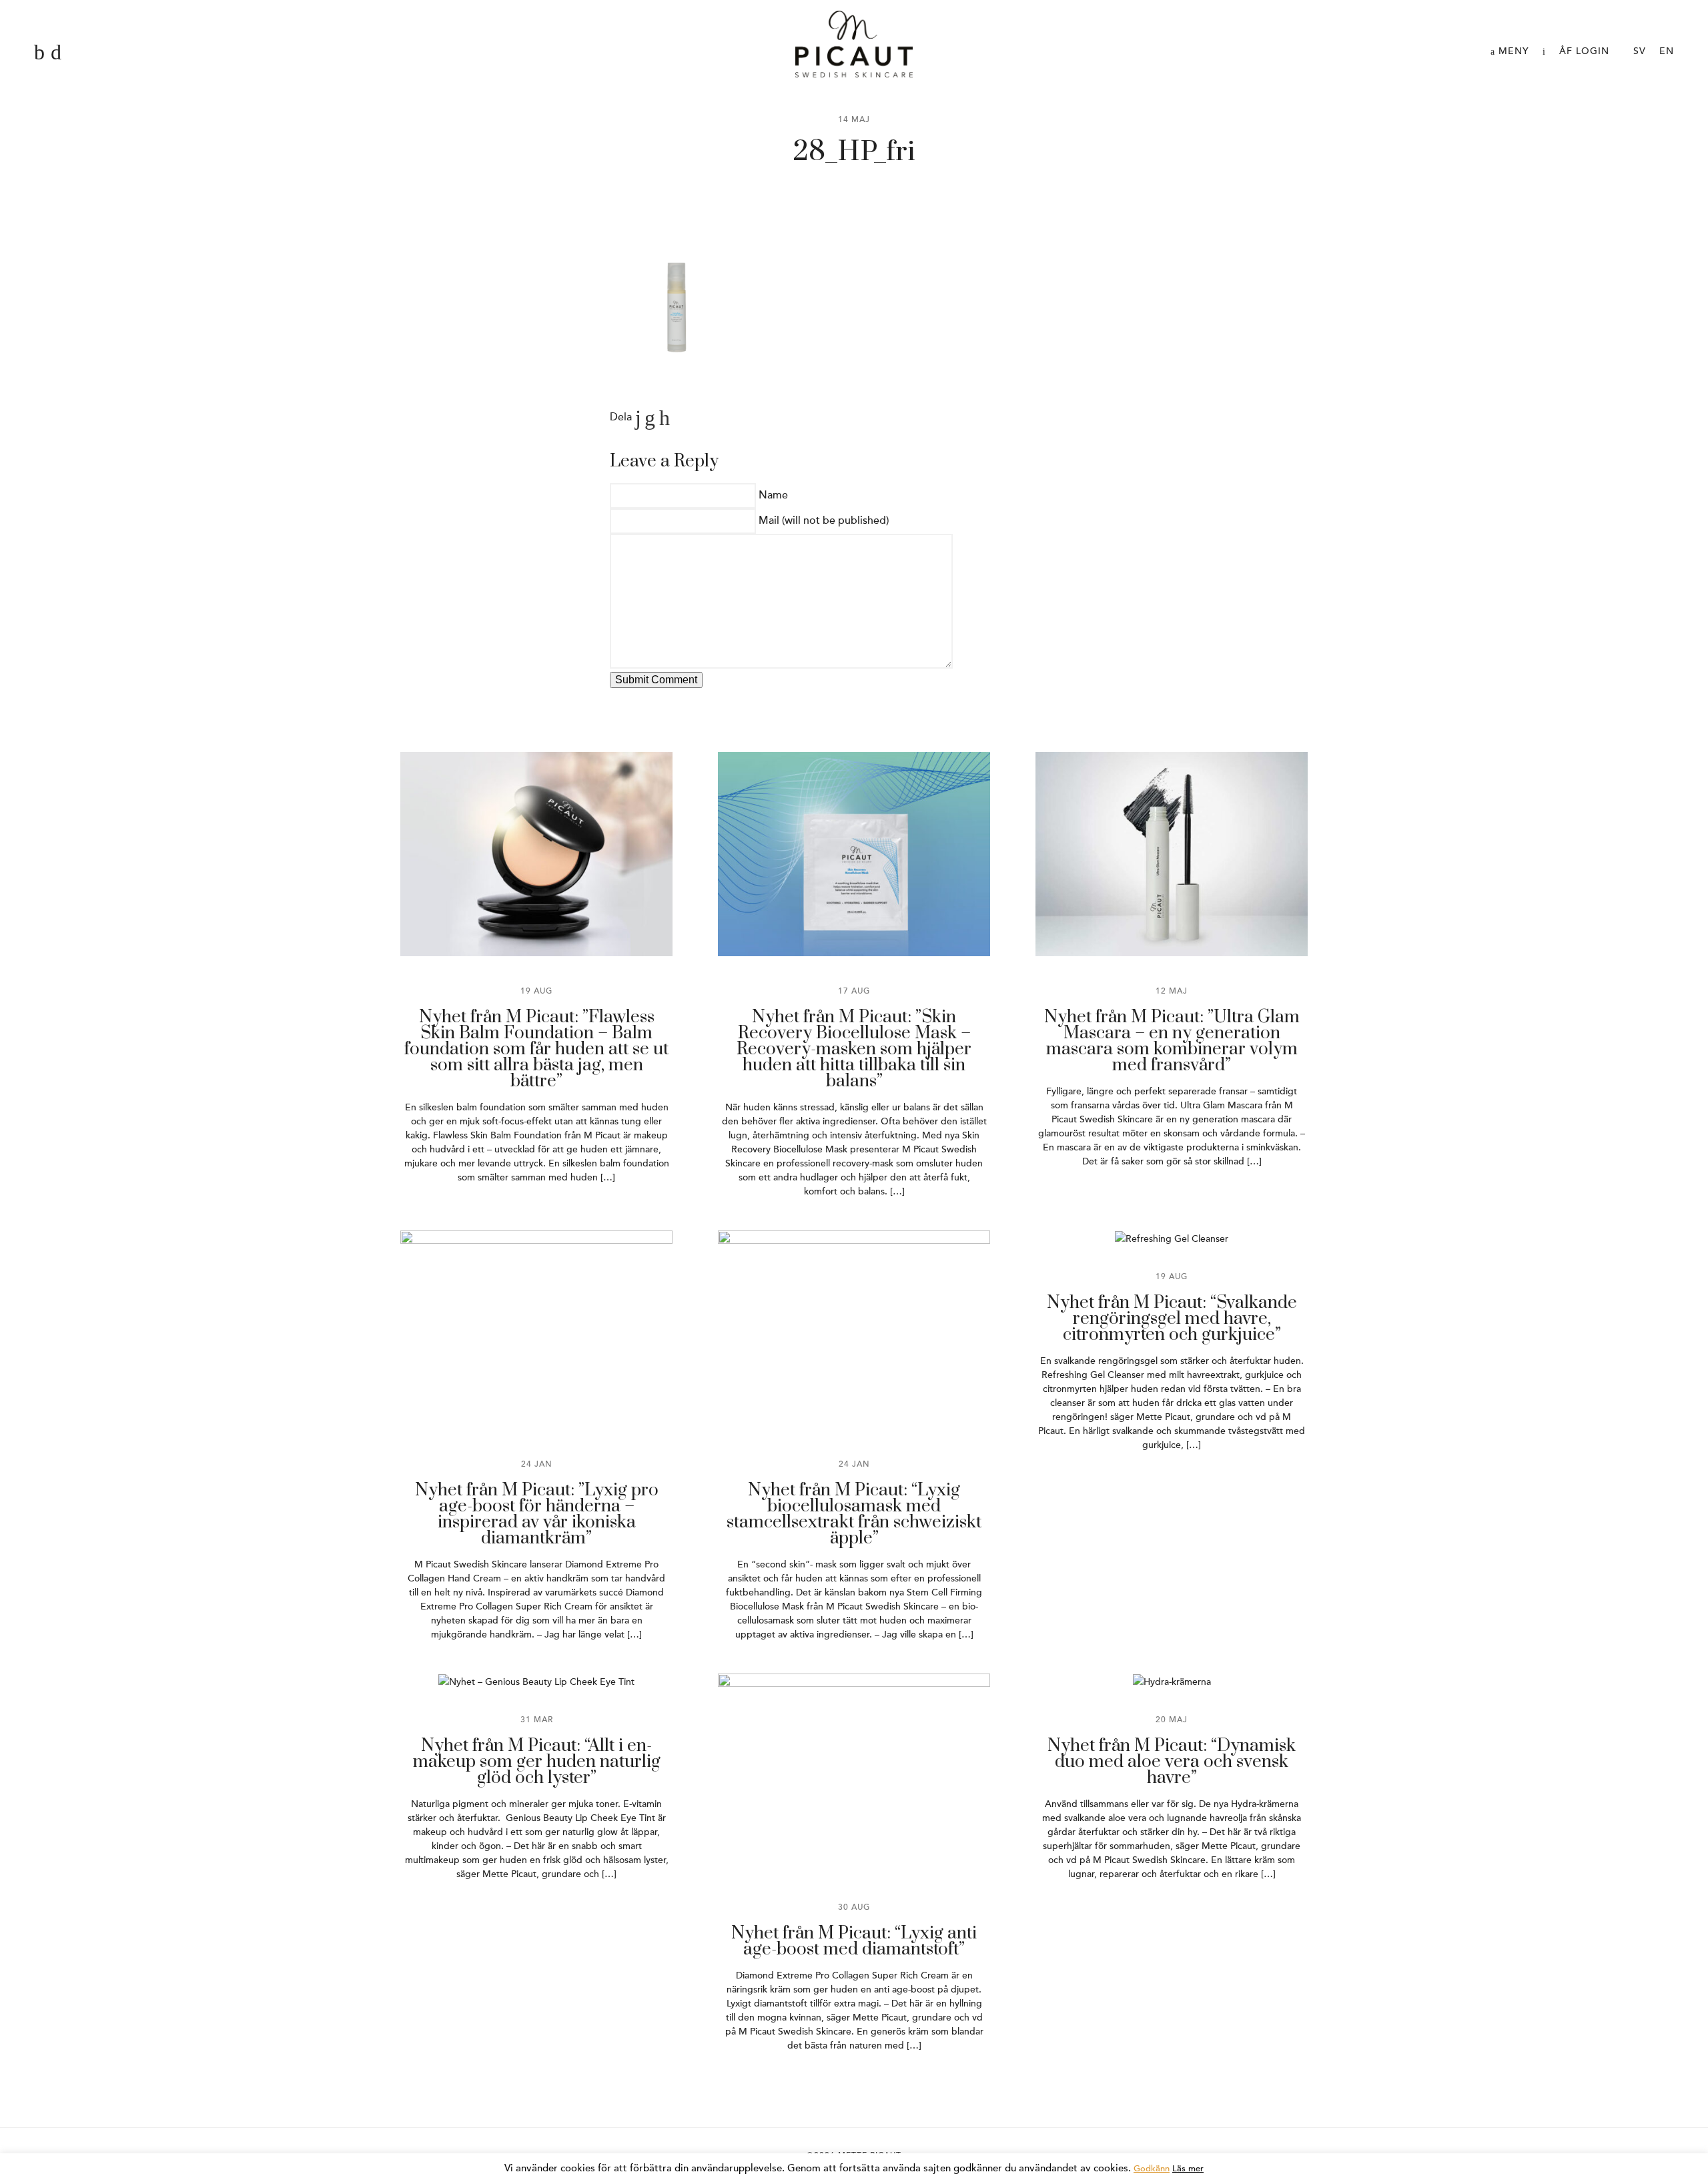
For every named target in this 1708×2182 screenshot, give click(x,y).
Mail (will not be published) (824, 520)
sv (1640, 51)
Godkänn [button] (1152, 2169)
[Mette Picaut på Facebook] (39, 53)
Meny (1512, 51)
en (1667, 51)
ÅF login (1584, 51)
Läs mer (1188, 2169)
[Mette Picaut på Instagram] (56, 53)
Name (773, 495)
